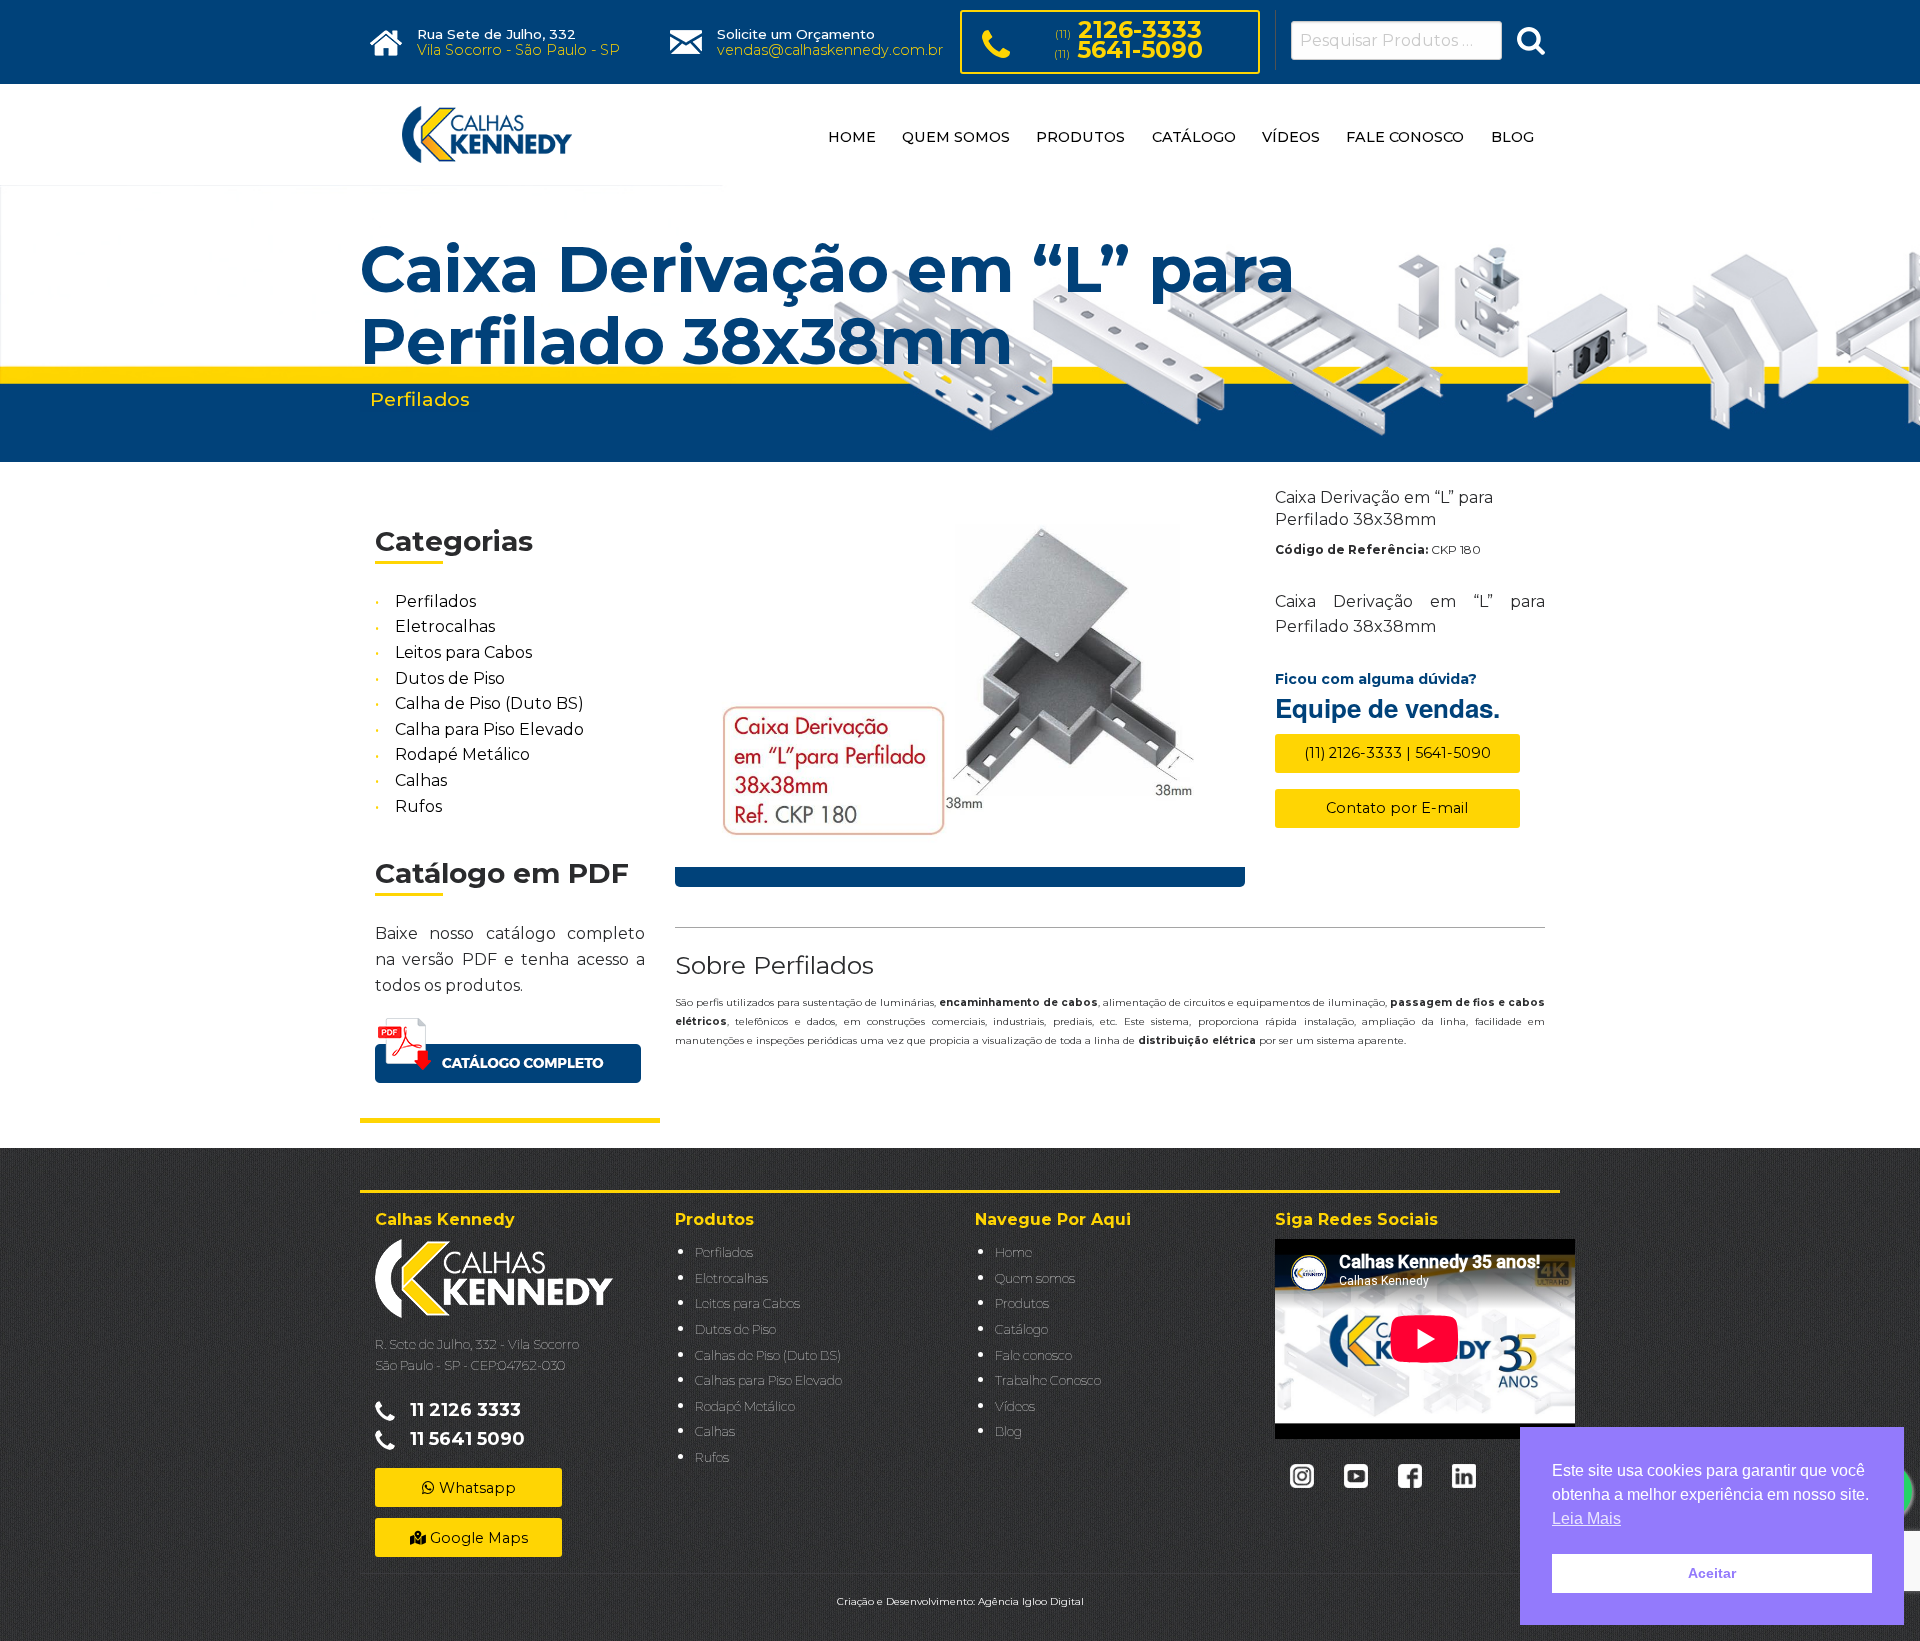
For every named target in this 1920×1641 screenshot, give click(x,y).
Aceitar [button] (1712, 1573)
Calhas (421, 780)
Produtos (1022, 1303)
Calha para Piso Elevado (489, 729)
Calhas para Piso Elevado (768, 1380)
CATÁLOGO (1194, 137)
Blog (1008, 1431)
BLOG (1512, 137)
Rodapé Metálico (462, 755)
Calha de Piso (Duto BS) (489, 703)
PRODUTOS (1080, 137)
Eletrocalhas (445, 627)
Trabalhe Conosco (1048, 1380)
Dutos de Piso (450, 678)
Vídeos (1015, 1406)
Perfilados (435, 601)
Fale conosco (1033, 1355)
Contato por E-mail (1397, 808)
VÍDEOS (1291, 137)
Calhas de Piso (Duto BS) (768, 1355)
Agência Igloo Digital (1031, 1601)
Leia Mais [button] (1586, 1518)
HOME (852, 137)
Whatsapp (475, 1488)
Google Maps (477, 1538)
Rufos (418, 806)
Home (1013, 1252)
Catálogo (1021, 1329)
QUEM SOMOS (956, 137)
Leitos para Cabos (463, 652)
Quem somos (1035, 1278)
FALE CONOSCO (1405, 137)
